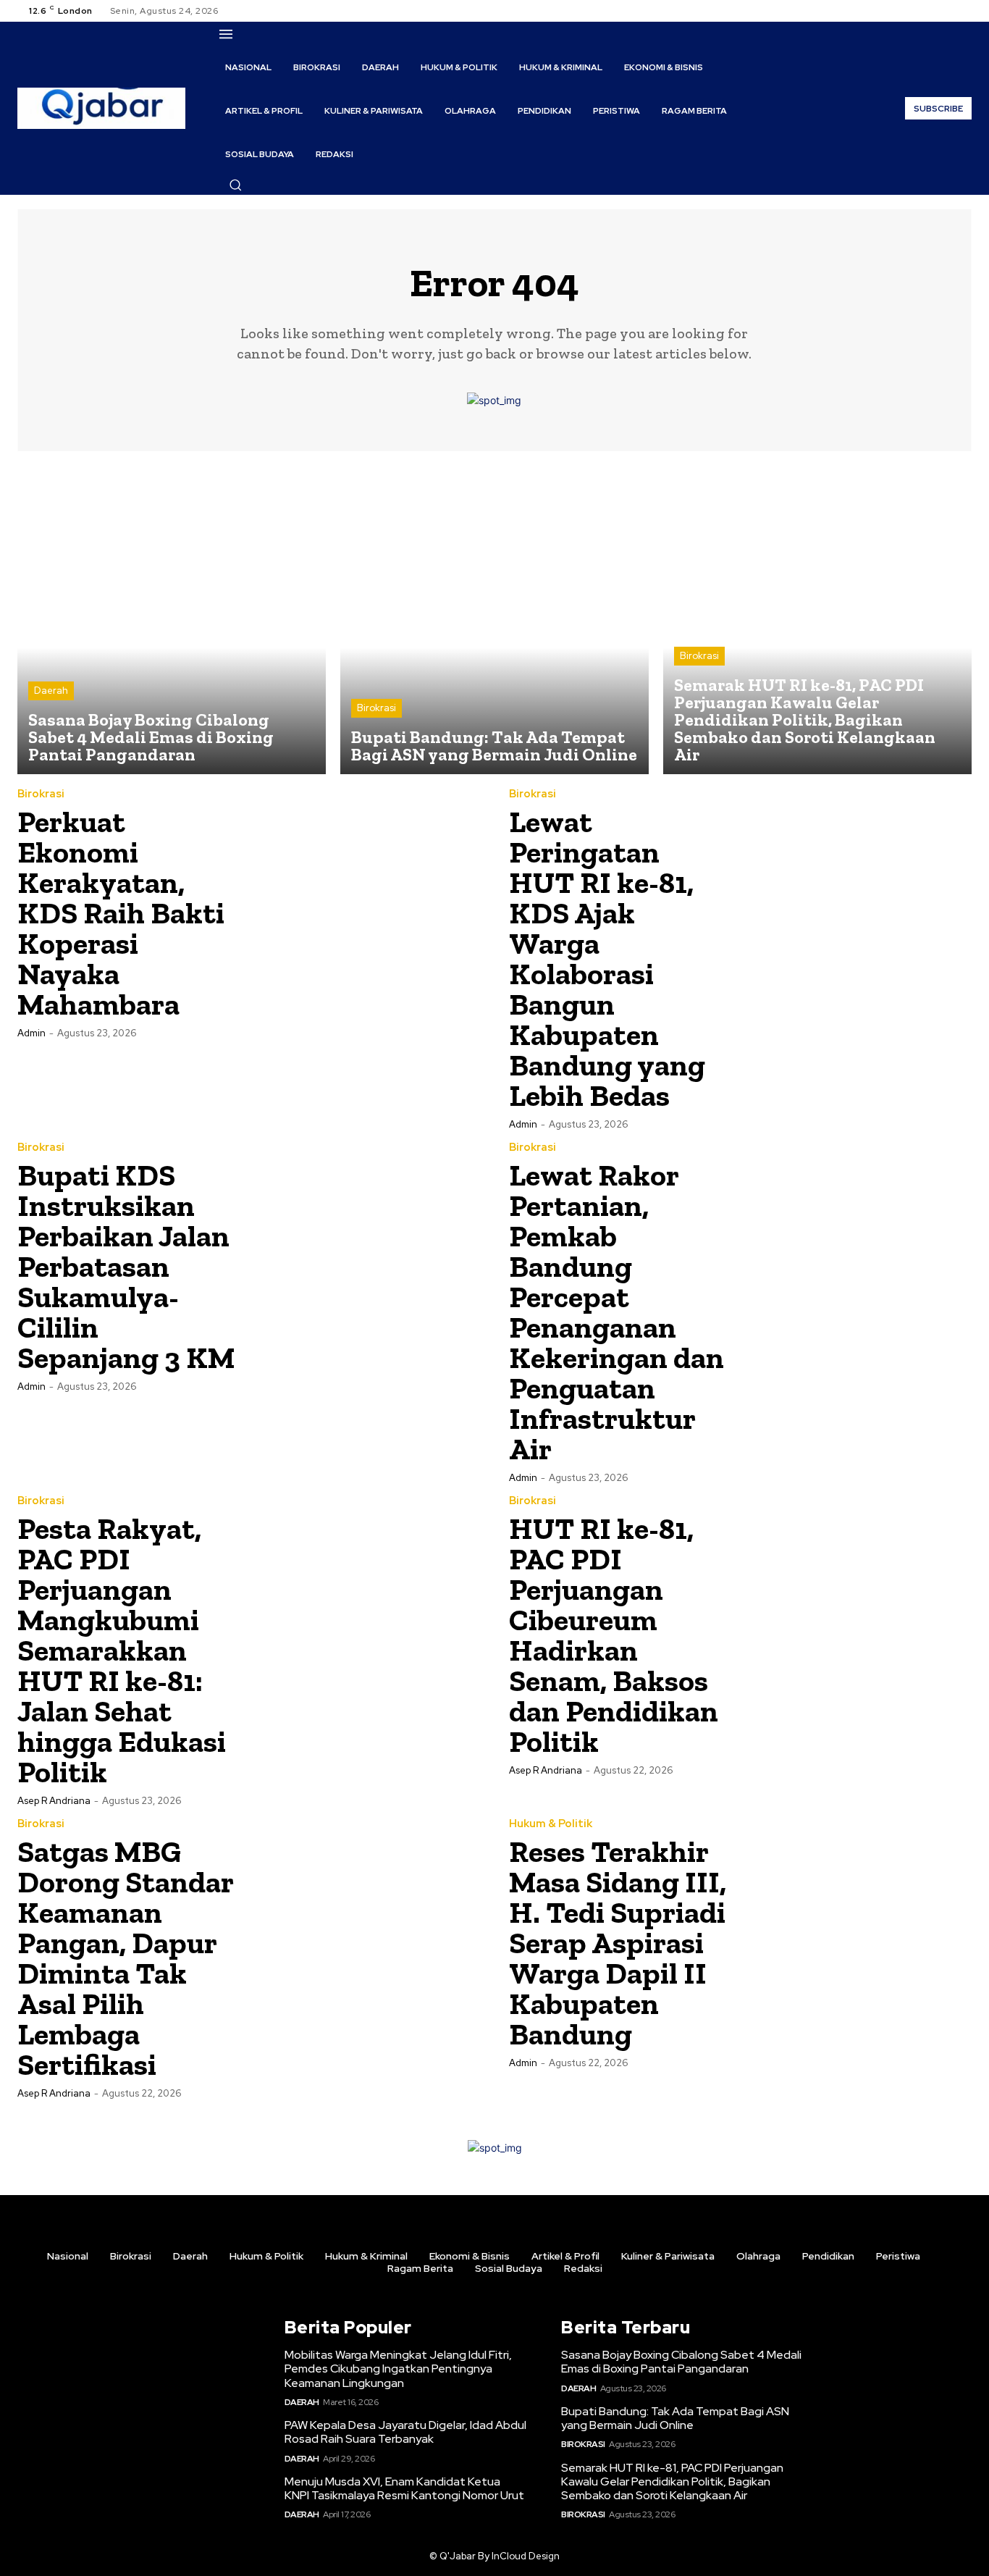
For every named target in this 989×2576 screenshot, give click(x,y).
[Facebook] (911, 11)
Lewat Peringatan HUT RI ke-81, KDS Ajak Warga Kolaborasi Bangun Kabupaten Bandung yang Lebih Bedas (607, 958)
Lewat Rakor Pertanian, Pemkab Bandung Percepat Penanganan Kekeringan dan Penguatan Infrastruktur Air (616, 1312)
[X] (946, 11)
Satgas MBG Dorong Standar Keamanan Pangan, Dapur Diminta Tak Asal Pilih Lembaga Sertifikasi (126, 1958)
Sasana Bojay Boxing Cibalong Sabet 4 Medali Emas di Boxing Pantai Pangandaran (681, 2362)
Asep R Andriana (54, 1801)
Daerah (51, 691)
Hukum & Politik (551, 1824)
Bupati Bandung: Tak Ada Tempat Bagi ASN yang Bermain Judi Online (675, 2418)
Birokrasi (376, 708)
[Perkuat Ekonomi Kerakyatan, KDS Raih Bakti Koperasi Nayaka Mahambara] (365, 905)
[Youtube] (963, 11)
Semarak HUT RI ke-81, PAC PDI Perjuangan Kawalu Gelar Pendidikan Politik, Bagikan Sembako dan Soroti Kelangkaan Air (672, 2481)
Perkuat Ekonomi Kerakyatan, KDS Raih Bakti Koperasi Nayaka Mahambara (121, 913)
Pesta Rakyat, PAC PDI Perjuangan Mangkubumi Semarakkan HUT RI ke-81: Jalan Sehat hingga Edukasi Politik (122, 1650)
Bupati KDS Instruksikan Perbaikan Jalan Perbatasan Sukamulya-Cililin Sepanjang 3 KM (126, 1266)
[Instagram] (928, 11)
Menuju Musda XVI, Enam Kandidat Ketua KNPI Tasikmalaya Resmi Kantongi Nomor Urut (404, 2488)
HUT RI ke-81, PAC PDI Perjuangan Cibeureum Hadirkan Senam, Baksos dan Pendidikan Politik (614, 1635)
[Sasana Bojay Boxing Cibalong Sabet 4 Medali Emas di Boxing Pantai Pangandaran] (172, 620)
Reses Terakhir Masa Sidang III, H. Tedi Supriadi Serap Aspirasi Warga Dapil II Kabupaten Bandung (618, 1943)
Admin (31, 1033)
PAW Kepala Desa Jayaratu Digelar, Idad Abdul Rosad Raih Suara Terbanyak (405, 2432)
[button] (235, 185)
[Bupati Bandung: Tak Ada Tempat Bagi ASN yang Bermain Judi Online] (494, 620)
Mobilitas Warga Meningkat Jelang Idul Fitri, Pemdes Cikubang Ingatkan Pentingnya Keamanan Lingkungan (398, 2369)
